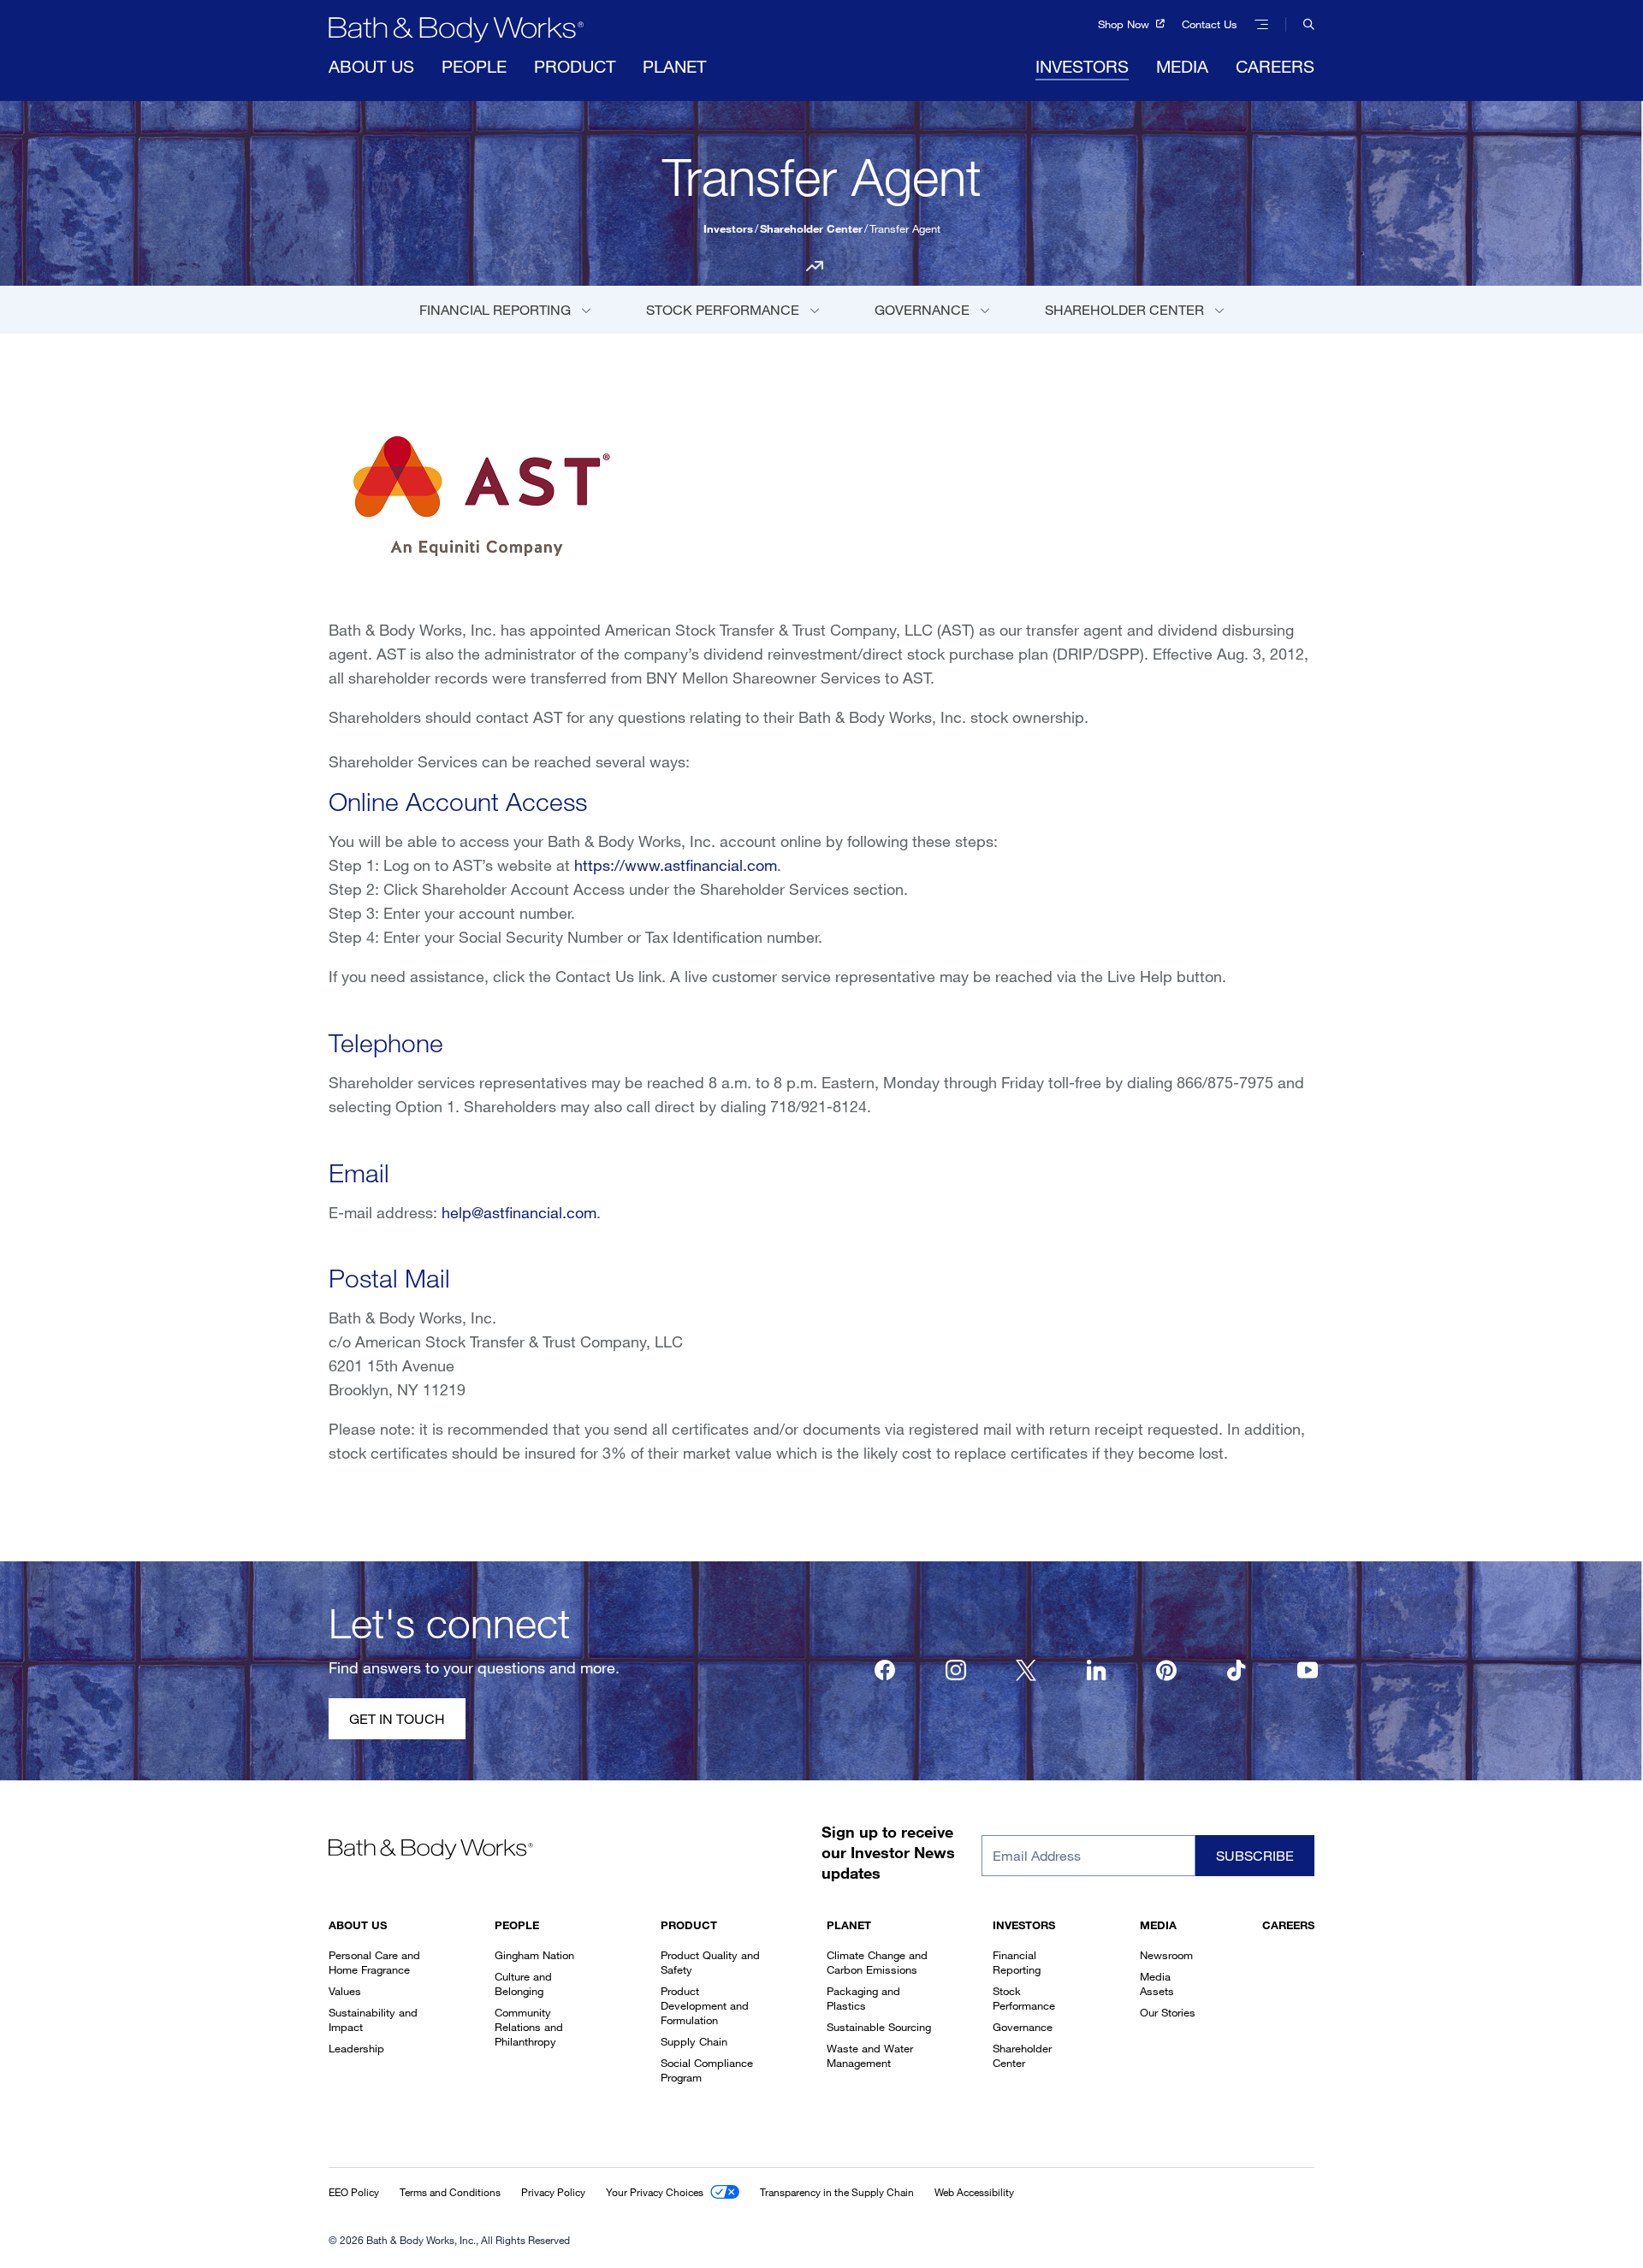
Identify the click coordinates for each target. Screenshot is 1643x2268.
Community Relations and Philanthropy (529, 2027)
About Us (371, 66)
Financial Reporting (497, 310)
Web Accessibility (974, 2192)
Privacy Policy (553, 2192)
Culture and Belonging (523, 1984)
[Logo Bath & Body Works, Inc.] (456, 30)
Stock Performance (724, 310)
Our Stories (1168, 2012)
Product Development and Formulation (705, 2005)
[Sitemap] (1261, 24)
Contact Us (1210, 24)
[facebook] (885, 1670)
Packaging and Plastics (863, 1998)
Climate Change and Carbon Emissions (877, 1962)
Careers (1275, 66)
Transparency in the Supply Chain (837, 2192)
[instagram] (956, 1670)
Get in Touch (397, 1719)
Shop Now (1125, 24)
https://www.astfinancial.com (676, 865)
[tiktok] (1237, 1670)
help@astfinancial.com (519, 1212)
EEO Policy (354, 2192)
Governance (924, 310)
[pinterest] (1166, 1670)
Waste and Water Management (870, 2055)
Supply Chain (694, 2041)
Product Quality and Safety (710, 1962)
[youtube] (1308, 1670)
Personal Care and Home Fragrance (374, 1962)
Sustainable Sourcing (879, 2027)
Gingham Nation (534, 1955)
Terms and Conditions (450, 2192)
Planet (674, 66)
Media (1182, 66)
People (474, 66)
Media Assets (1157, 1984)
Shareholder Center (811, 228)
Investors (1082, 66)
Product (575, 66)
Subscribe (1255, 1856)
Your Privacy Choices (655, 2192)
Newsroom (1166, 1955)
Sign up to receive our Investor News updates (888, 1852)
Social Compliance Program (707, 2070)
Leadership (356, 2048)
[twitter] (1026, 1670)
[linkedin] (1096, 1670)
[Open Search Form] (1300, 24)
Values (345, 1991)
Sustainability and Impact (373, 2019)
